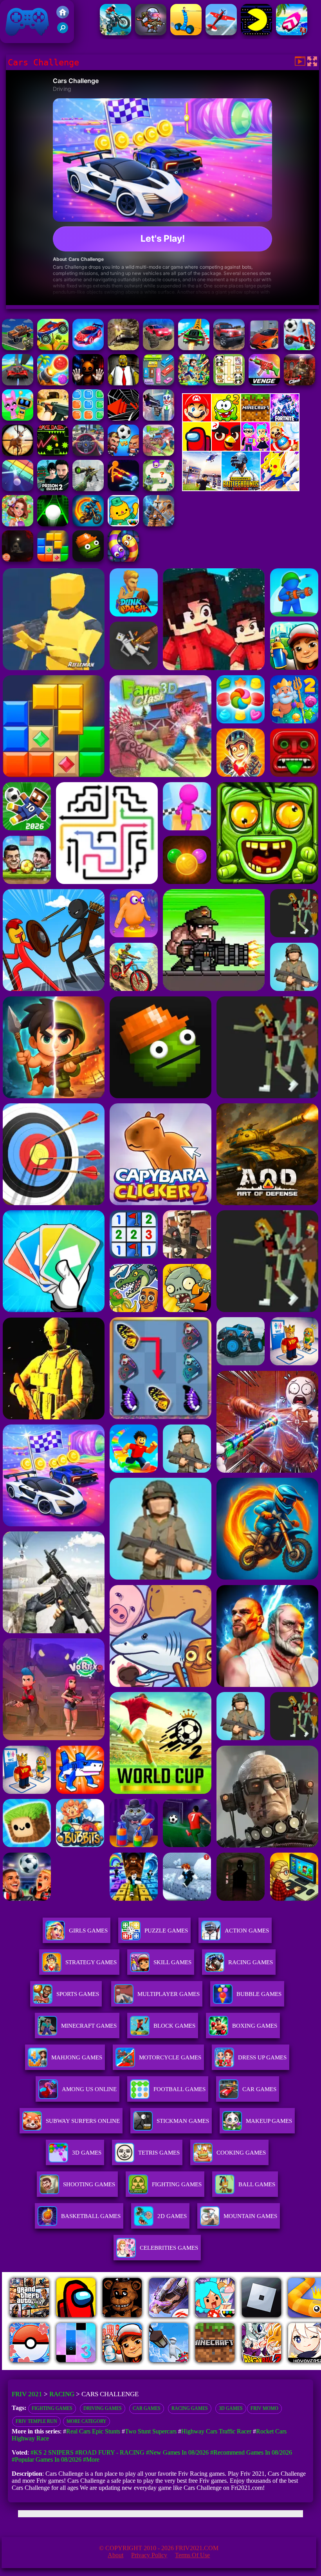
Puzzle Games (166, 1931)
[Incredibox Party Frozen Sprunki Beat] (18, 418)
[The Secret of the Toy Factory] (88, 383)
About (115, 2555)
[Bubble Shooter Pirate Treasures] (53, 383)
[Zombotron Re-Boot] (151, 33)
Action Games (247, 1931)
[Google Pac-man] (256, 33)
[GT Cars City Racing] (194, 348)
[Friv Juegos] (241, 489)
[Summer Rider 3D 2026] (292, 33)
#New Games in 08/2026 (177, 2452)
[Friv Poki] (241, 419)
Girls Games (88, 1931)
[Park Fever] (159, 383)
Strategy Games (91, 1962)
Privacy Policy (149, 2555)
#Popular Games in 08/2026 (47, 2459)
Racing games (190, 2408)
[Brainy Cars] (53, 348)
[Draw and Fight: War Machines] (186, 33)
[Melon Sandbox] (88, 559)
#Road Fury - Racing (110, 2452)
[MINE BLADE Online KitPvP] (194, 383)
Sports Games (78, 1994)
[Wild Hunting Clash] (18, 454)
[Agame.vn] (50, 2368)
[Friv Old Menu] (241, 449)
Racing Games (251, 1962)
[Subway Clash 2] (299, 383)
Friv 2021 (16, 39)
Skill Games (172, 1962)
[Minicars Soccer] (299, 348)
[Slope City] (53, 524)
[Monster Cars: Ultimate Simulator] (159, 348)
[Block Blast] (88, 418)
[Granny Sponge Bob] (123, 383)
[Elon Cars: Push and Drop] (88, 348)
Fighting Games (52, 2408)
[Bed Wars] (159, 524)
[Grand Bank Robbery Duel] (159, 418)
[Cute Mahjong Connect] (229, 383)
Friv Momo (264, 2408)
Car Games (147, 2408)
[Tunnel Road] (123, 418)
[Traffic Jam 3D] (88, 454)
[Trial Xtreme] (115, 33)
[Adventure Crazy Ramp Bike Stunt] (88, 524)
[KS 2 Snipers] (88, 489)
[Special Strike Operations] (53, 418)
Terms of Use (192, 2555)
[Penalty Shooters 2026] (53, 489)
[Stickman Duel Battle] (123, 489)
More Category (87, 2421)
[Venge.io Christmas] (264, 383)
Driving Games (103, 2408)
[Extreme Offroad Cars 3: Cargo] (123, 348)
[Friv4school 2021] (63, 16)
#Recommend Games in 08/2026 (251, 2452)
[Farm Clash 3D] (159, 454)
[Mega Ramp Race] (18, 383)
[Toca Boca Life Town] (123, 524)
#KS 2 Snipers (52, 2452)
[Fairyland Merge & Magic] (18, 524)
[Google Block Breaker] (18, 489)
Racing (62, 2394)
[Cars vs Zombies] (18, 348)
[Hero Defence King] (159, 489)
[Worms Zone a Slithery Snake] (123, 559)
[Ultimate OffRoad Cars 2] (229, 348)
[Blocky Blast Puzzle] (53, 559)
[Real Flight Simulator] (221, 33)
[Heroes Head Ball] (123, 454)
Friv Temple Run (36, 2421)
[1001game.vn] (169, 2368)
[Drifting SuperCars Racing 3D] (264, 348)
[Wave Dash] (53, 454)
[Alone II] (18, 559)
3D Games (231, 2408)
